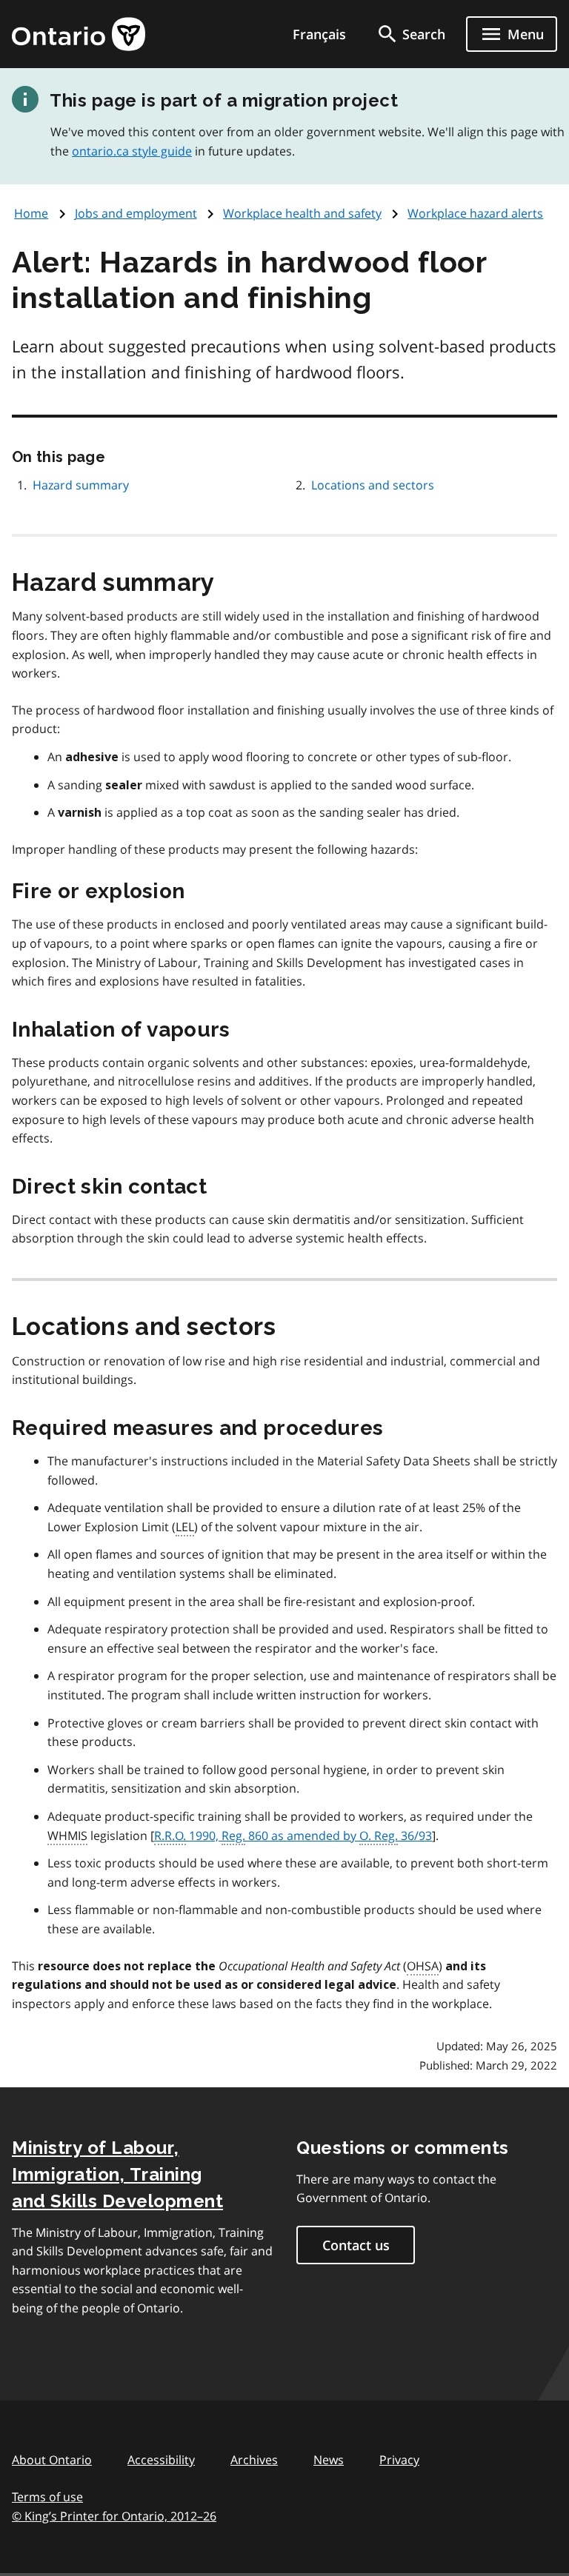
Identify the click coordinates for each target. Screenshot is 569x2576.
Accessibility (161, 2460)
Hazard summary (81, 485)
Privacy (399, 2460)
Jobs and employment (136, 213)
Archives (254, 2460)
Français (319, 34)
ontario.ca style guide (132, 151)
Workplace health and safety (302, 213)
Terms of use (47, 2497)
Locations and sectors (373, 485)
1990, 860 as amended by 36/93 (293, 1836)
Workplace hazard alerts (475, 213)
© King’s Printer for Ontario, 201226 (114, 2516)
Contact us (356, 2245)
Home (31, 213)
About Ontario (52, 2460)
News (329, 2460)
